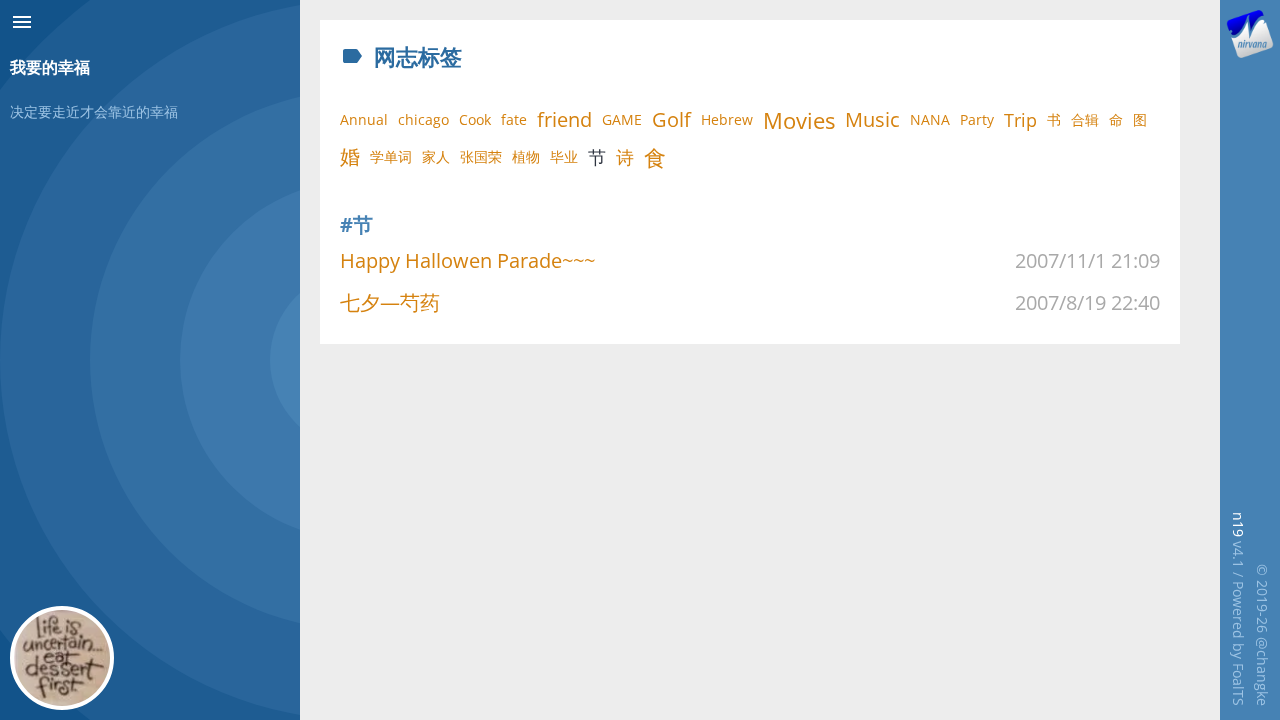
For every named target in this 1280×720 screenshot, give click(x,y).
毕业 (564, 156)
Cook (475, 119)
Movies (799, 120)
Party (977, 119)
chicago (423, 119)
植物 (526, 156)
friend (564, 119)
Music (872, 119)
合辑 (1085, 119)
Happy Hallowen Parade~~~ (467, 260)
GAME (622, 119)
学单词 (391, 156)
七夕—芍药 (390, 302)
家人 (436, 156)
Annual (364, 119)
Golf (671, 119)
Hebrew (727, 119)
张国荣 (481, 156)
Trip (1020, 120)
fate (514, 119)
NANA (930, 119)
